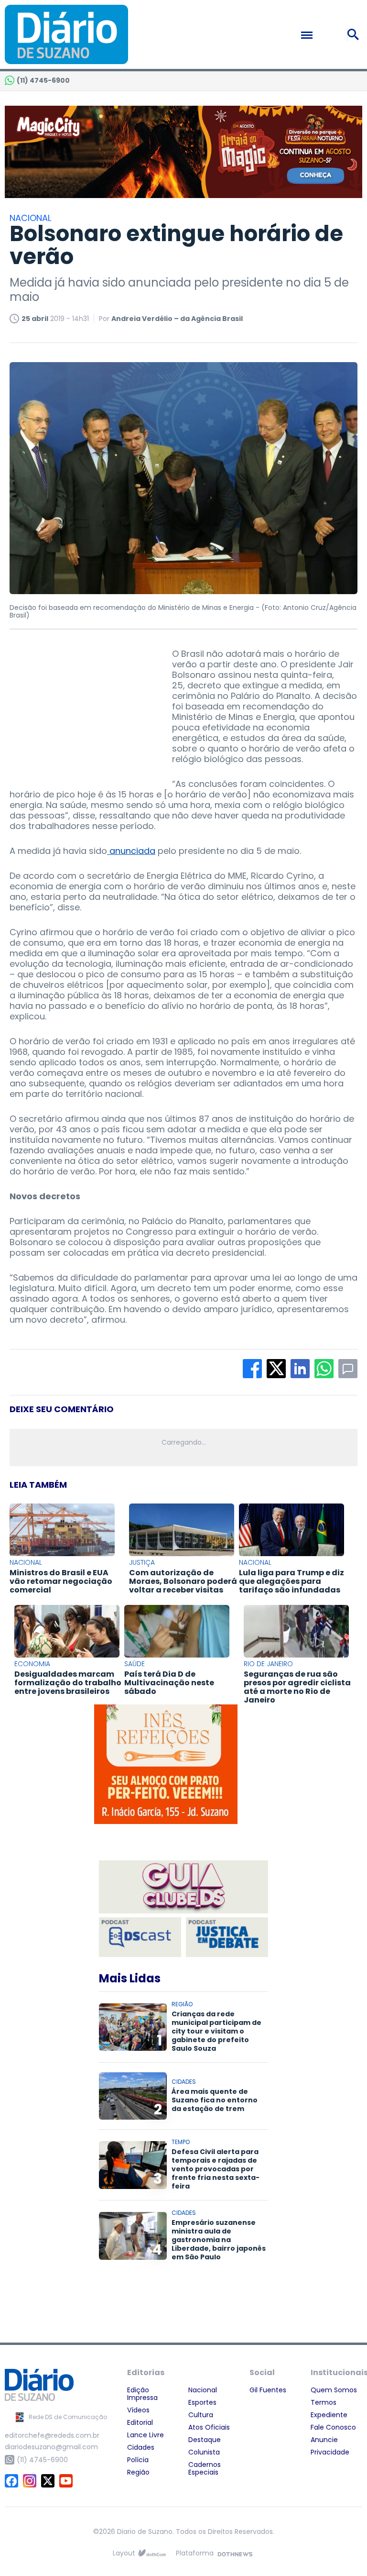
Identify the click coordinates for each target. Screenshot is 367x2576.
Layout (124, 2553)
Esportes (202, 2402)
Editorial (140, 2422)
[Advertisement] (81, 708)
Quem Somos (334, 2390)
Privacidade (330, 2452)
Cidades (141, 2447)
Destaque (205, 2440)
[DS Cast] (140, 1937)
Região (138, 2472)
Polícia (138, 2460)
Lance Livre (146, 2435)
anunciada (131, 851)
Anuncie (324, 2440)
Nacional (203, 2390)
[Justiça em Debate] (227, 1937)
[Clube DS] (183, 1888)
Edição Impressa (142, 2394)
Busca (355, 34)
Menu (327, 35)
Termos (324, 2402)
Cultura (201, 2415)
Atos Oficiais (209, 2427)
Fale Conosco (333, 2427)
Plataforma (195, 2553)
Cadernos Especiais (205, 2468)
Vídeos (138, 2410)
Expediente (329, 2415)
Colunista (204, 2452)
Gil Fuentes (268, 2390)
